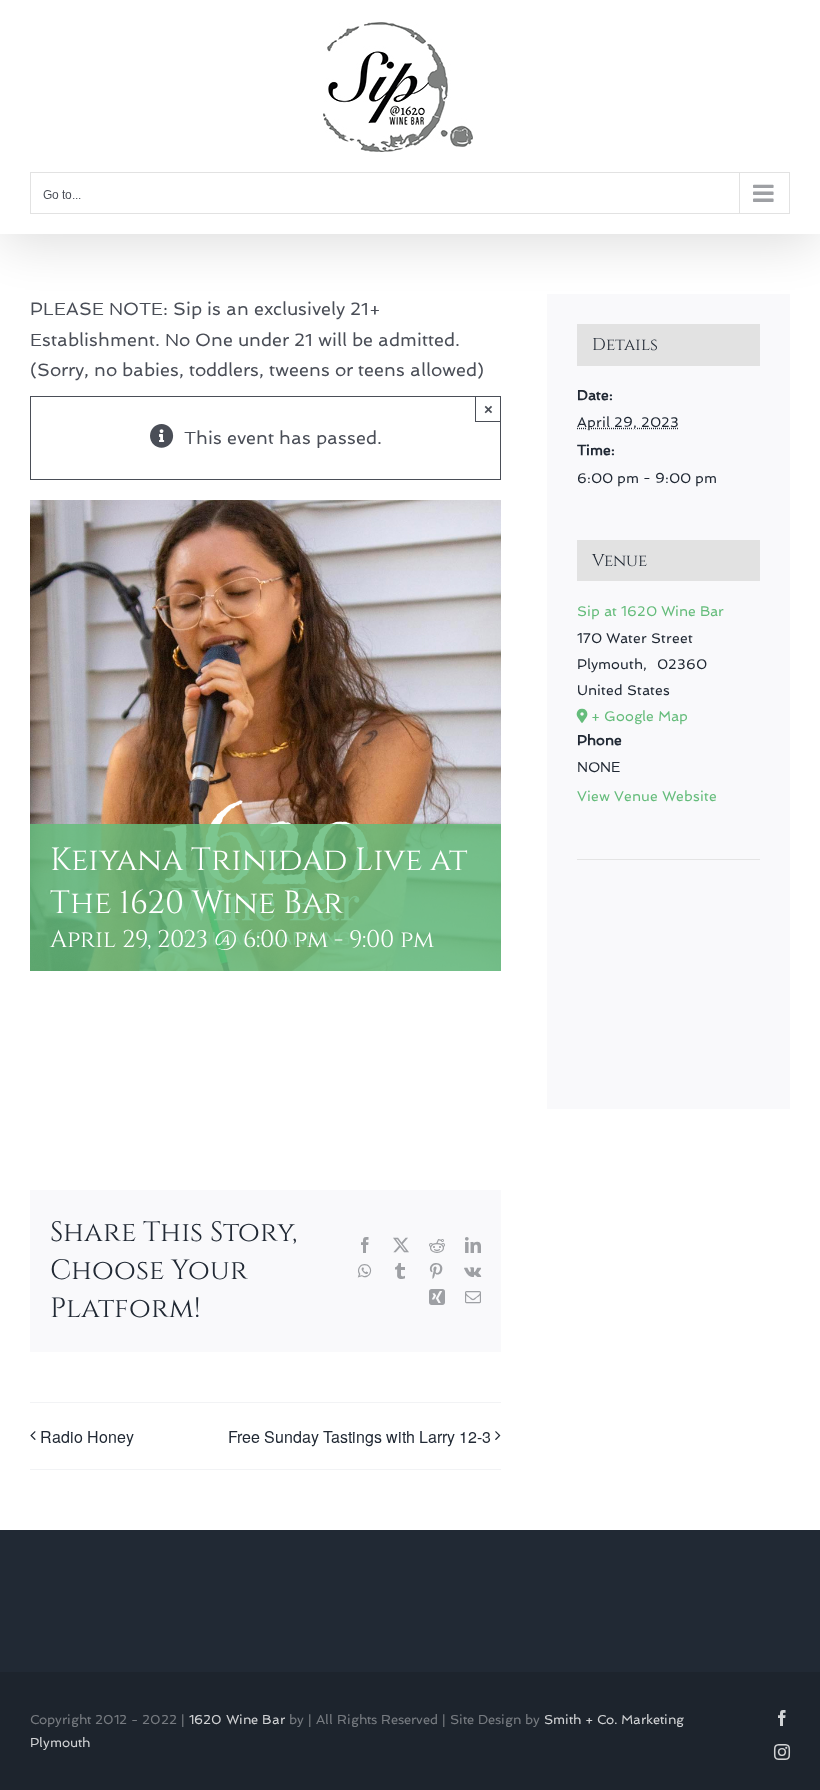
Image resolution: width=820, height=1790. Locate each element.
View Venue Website (647, 796)
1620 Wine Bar (237, 1719)
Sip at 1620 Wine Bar (650, 611)
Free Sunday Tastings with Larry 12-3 (359, 1436)
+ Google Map (639, 716)
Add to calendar (130, 1075)
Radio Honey (87, 1436)
